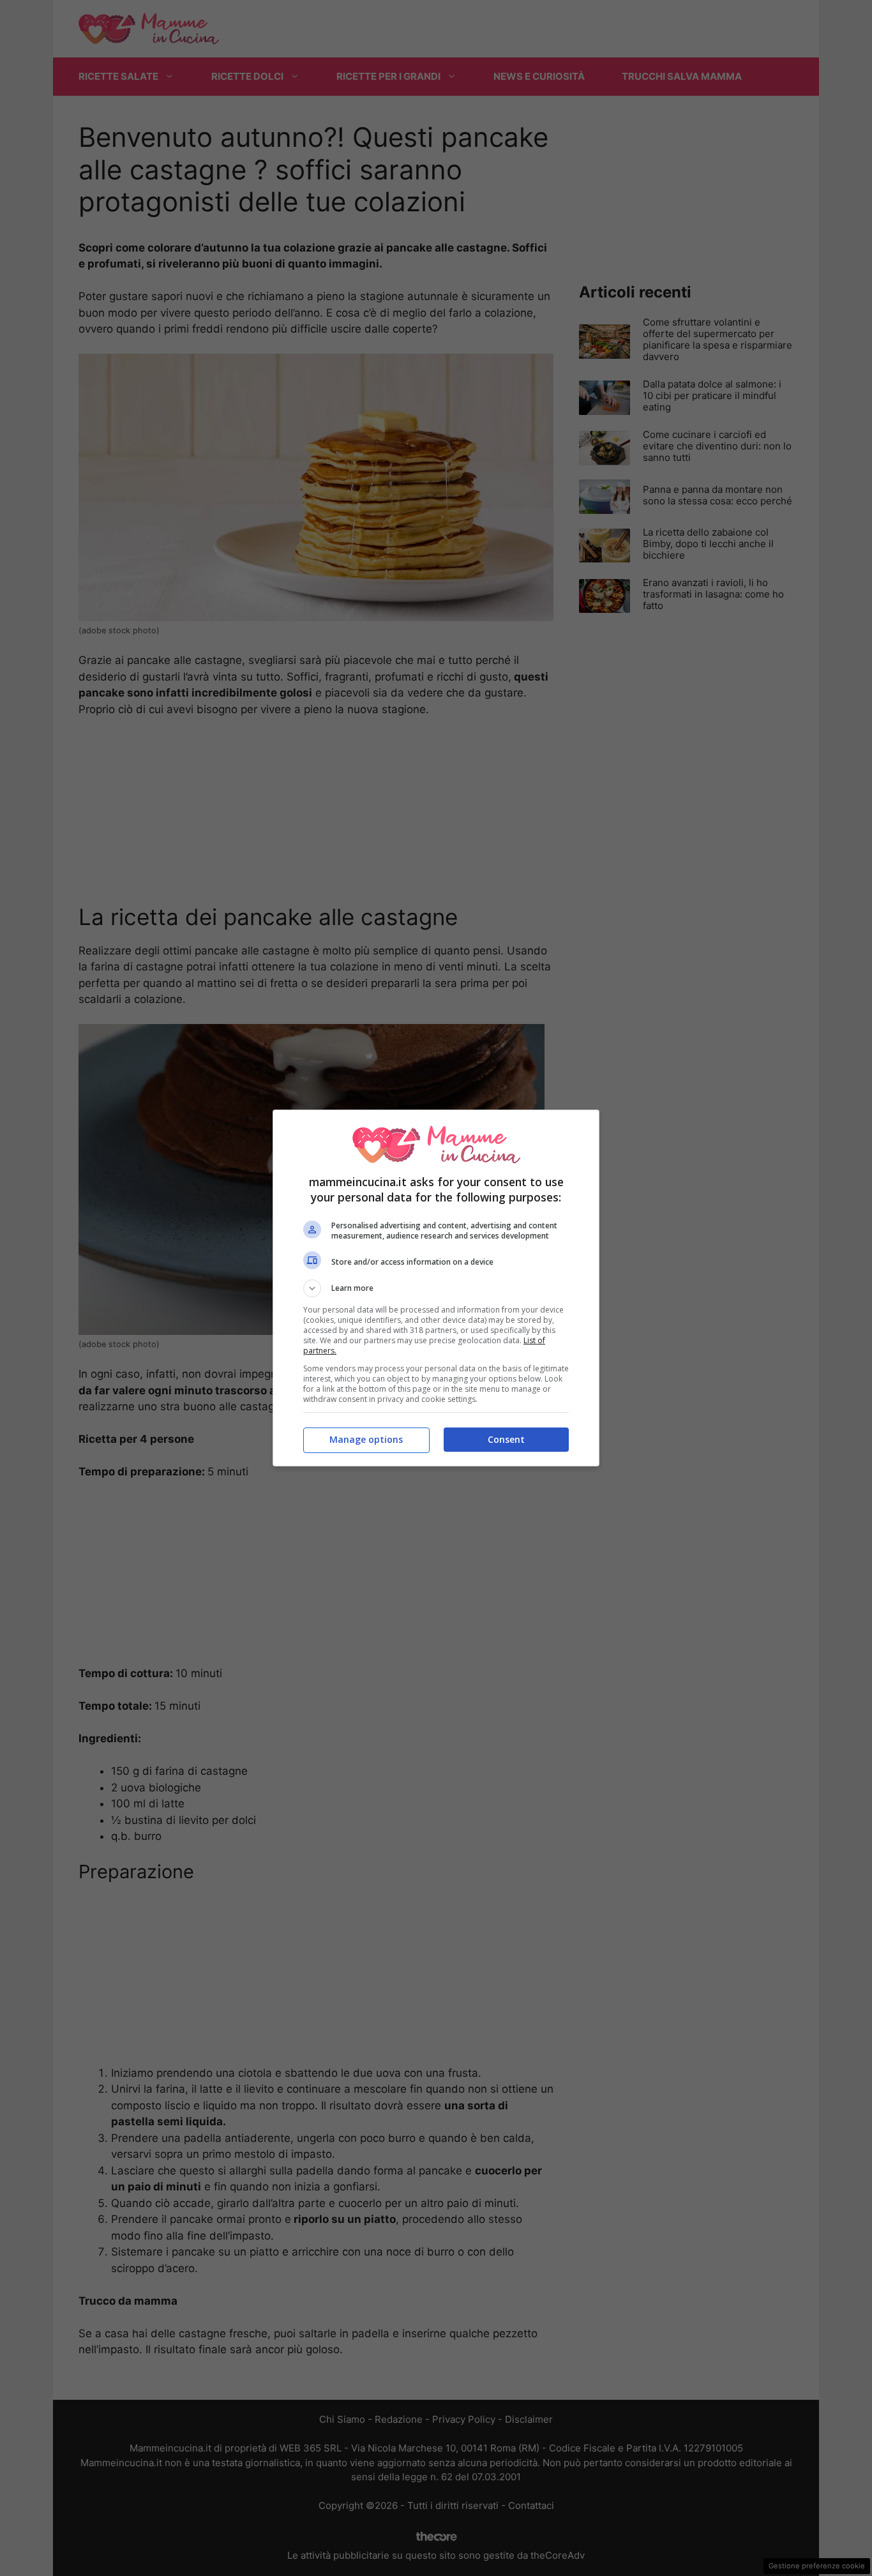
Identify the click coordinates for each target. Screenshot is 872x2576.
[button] (436, 1288)
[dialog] (436, 1288)
